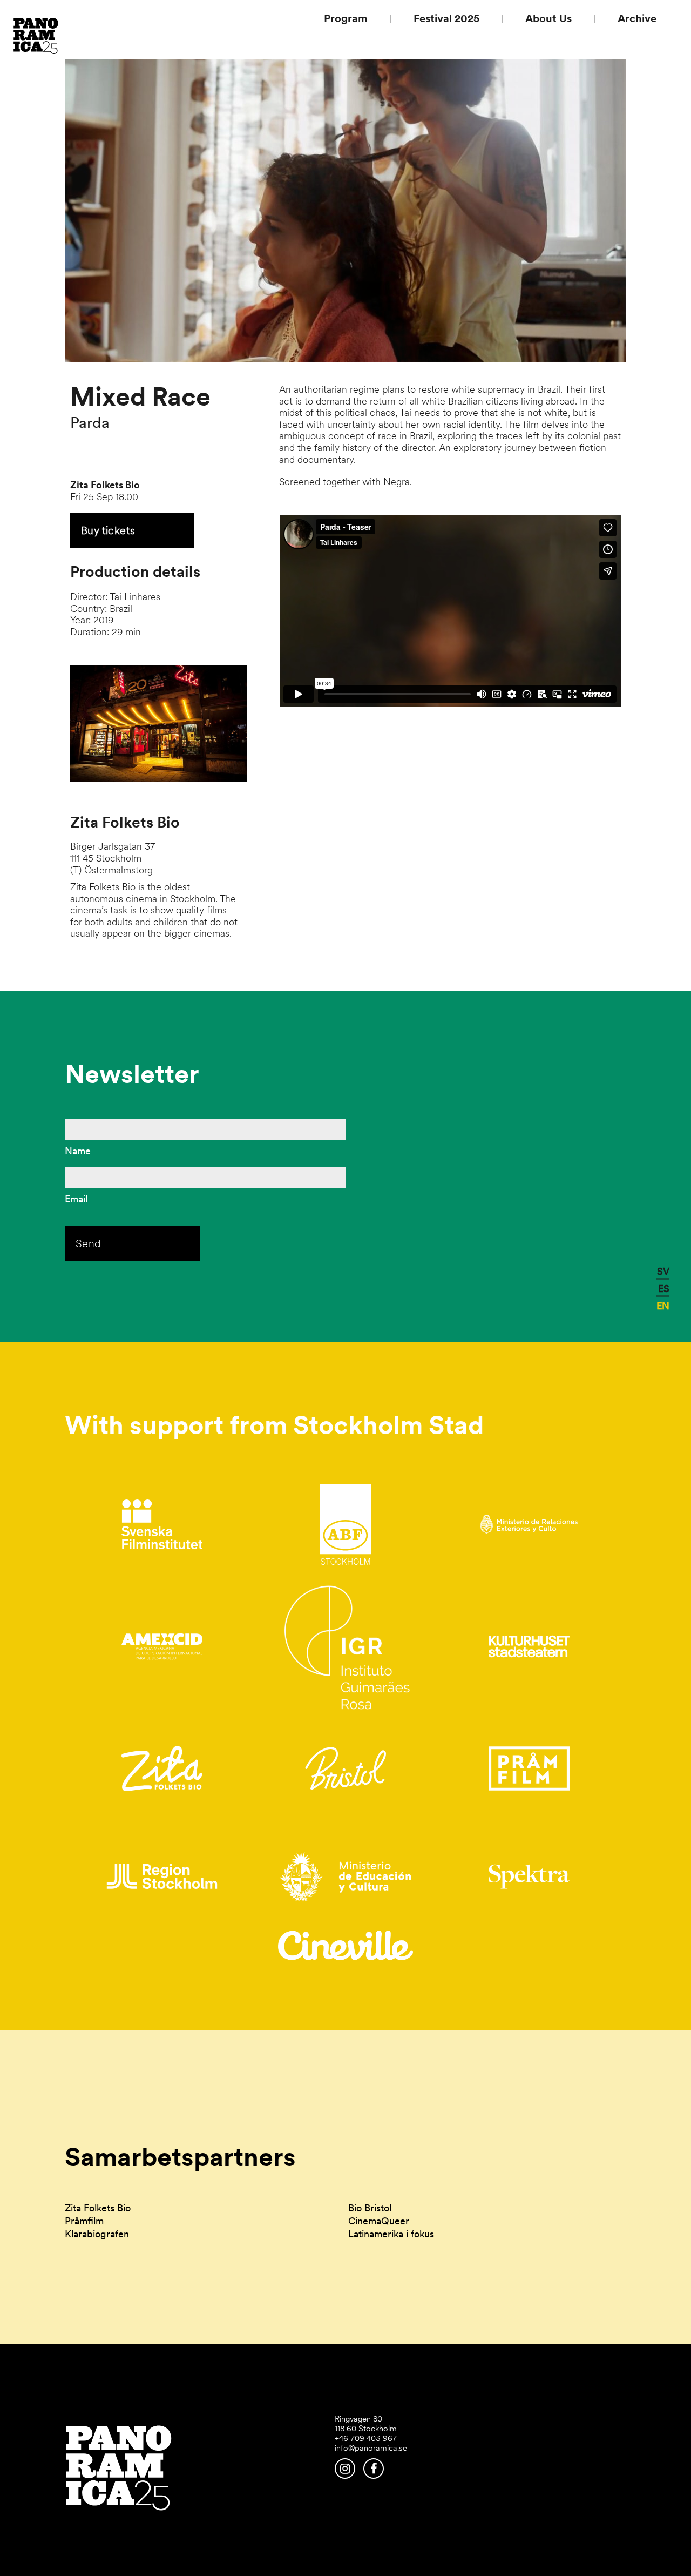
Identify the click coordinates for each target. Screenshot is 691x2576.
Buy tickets (108, 530)
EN (663, 1305)
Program (346, 18)
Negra (397, 482)
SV (663, 1271)
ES (664, 1288)
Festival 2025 (446, 18)
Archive (637, 18)
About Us (548, 18)
